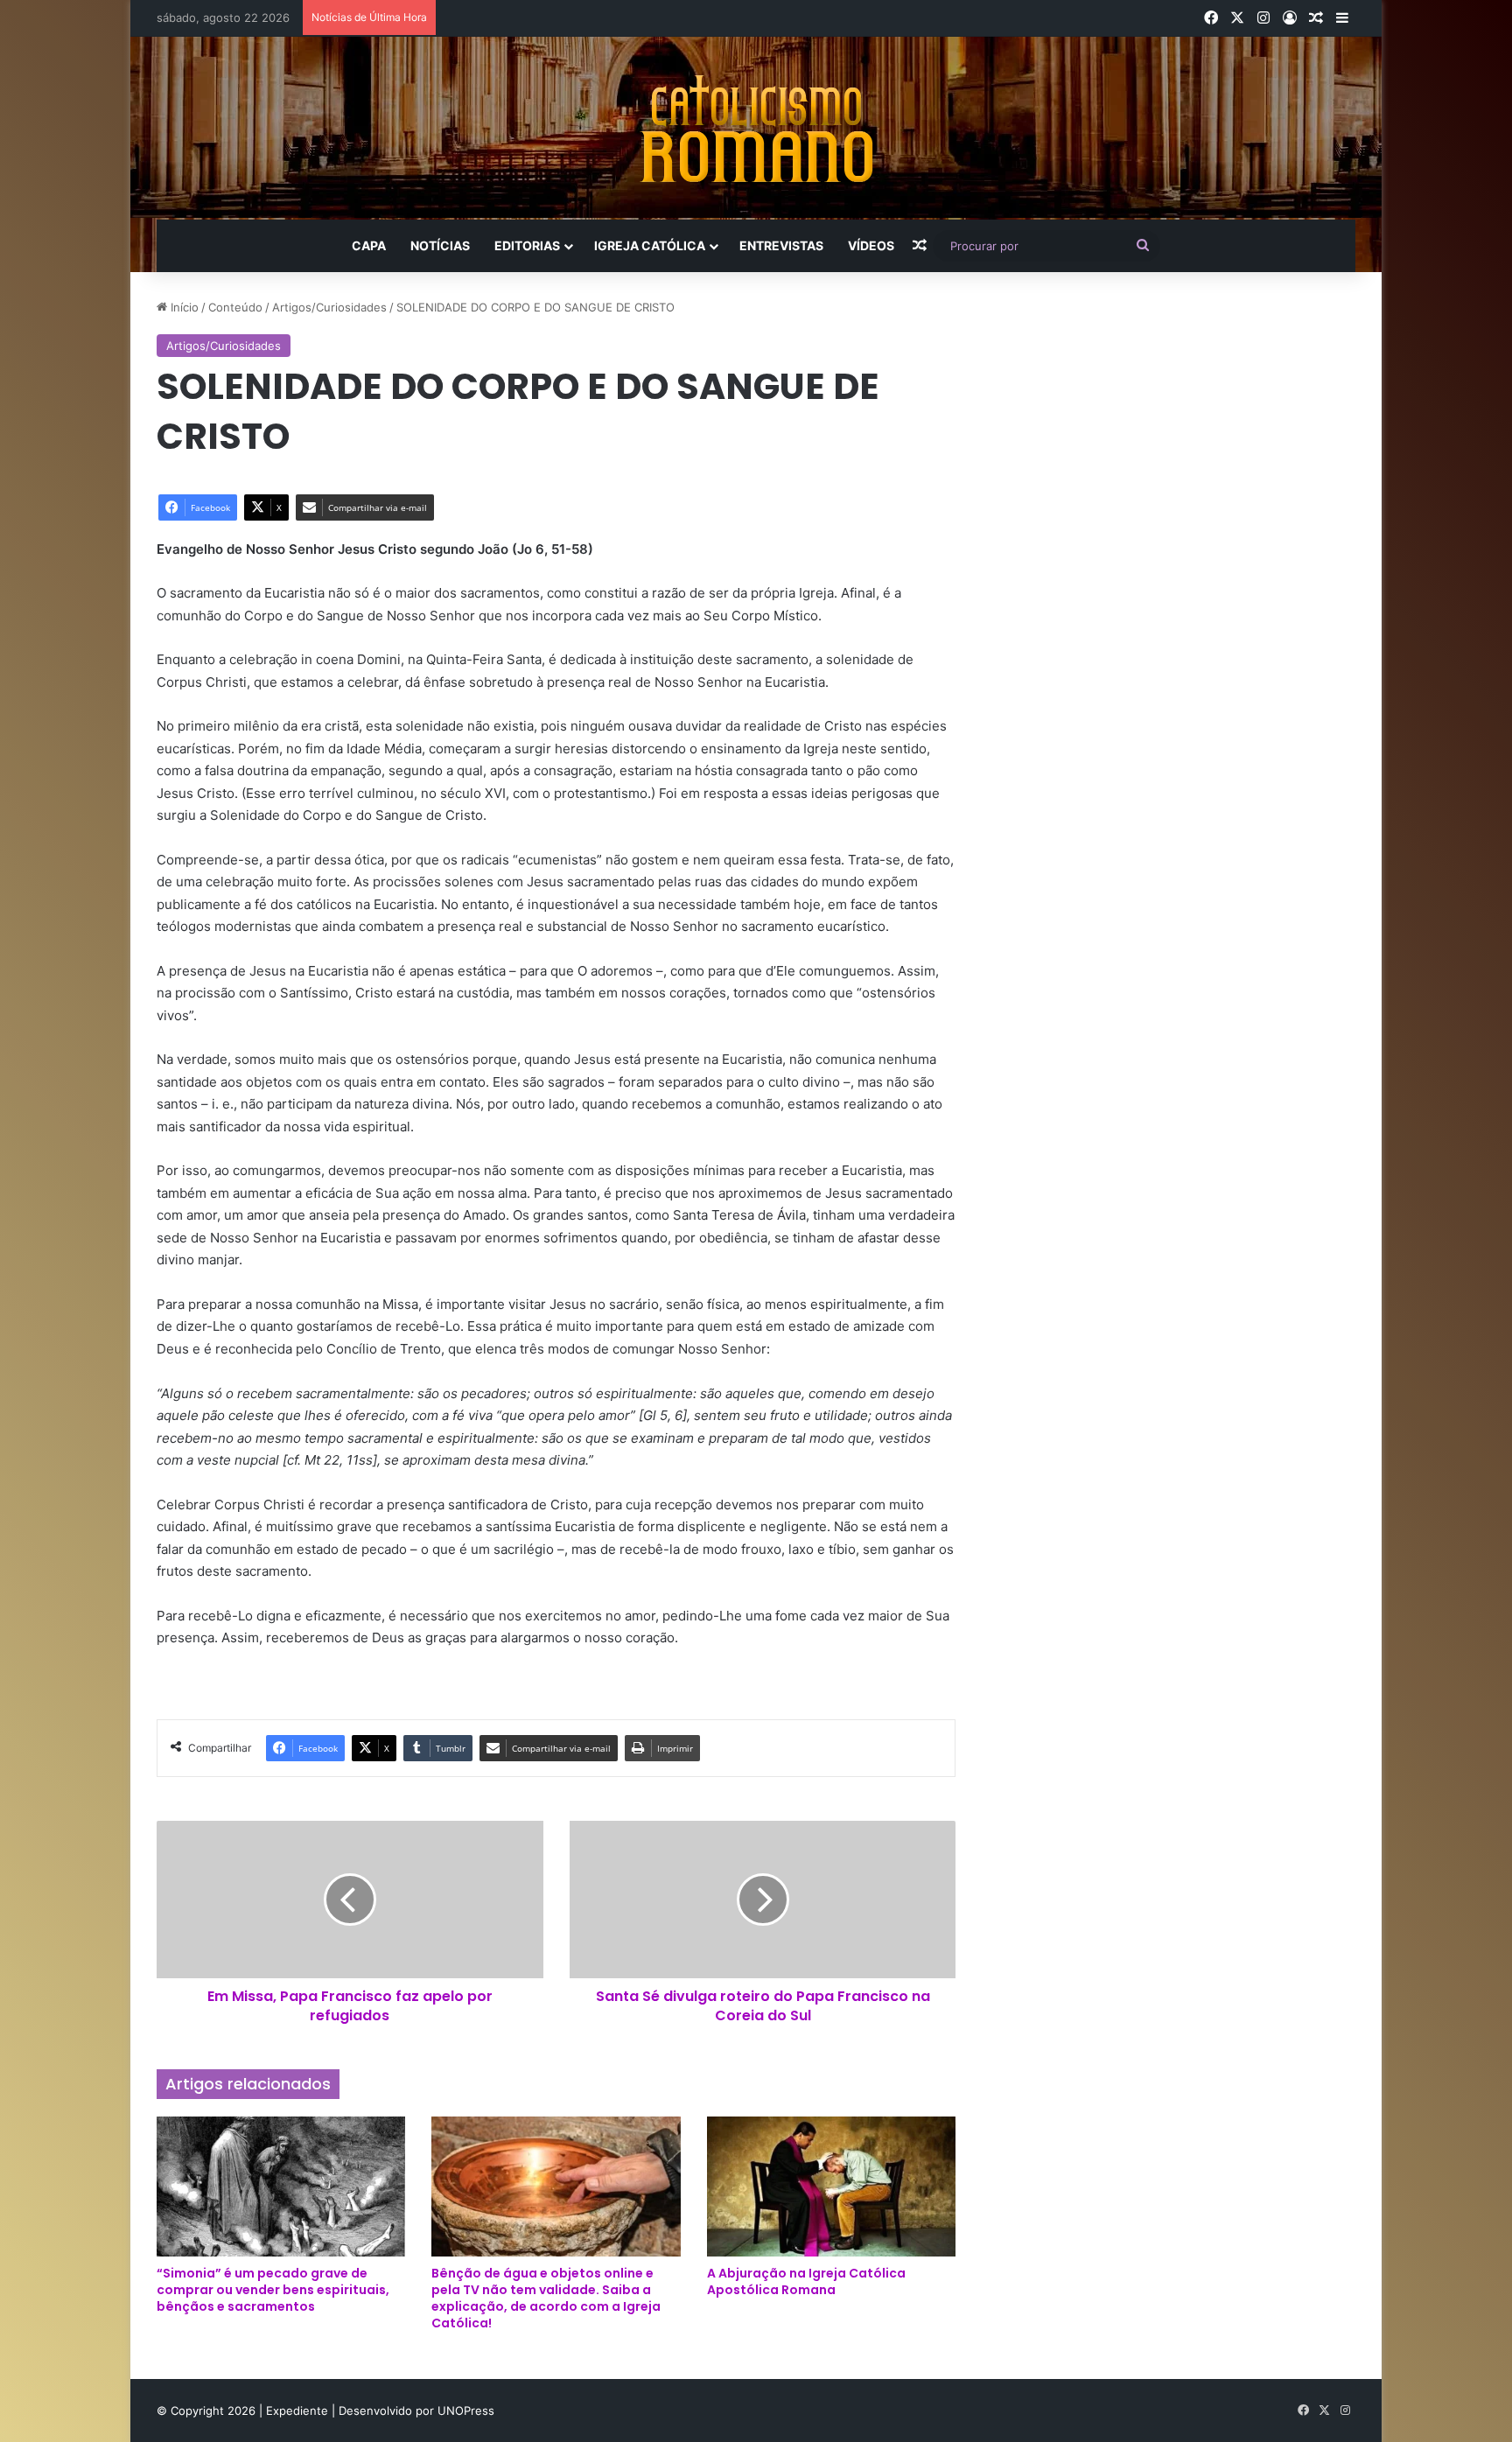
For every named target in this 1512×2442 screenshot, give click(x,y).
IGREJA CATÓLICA (650, 245)
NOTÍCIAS (440, 245)
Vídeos (871, 245)
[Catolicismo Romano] (756, 128)
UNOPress (466, 2411)
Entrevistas (781, 245)
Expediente (299, 2411)
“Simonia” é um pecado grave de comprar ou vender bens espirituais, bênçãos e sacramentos (273, 2290)
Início (183, 307)
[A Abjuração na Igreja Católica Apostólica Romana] (831, 2187)
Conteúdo (235, 307)
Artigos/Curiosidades (329, 307)
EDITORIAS (527, 245)
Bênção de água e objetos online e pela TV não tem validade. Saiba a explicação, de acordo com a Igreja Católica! (546, 2298)
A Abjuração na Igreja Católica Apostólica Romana (806, 2281)
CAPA (369, 245)
